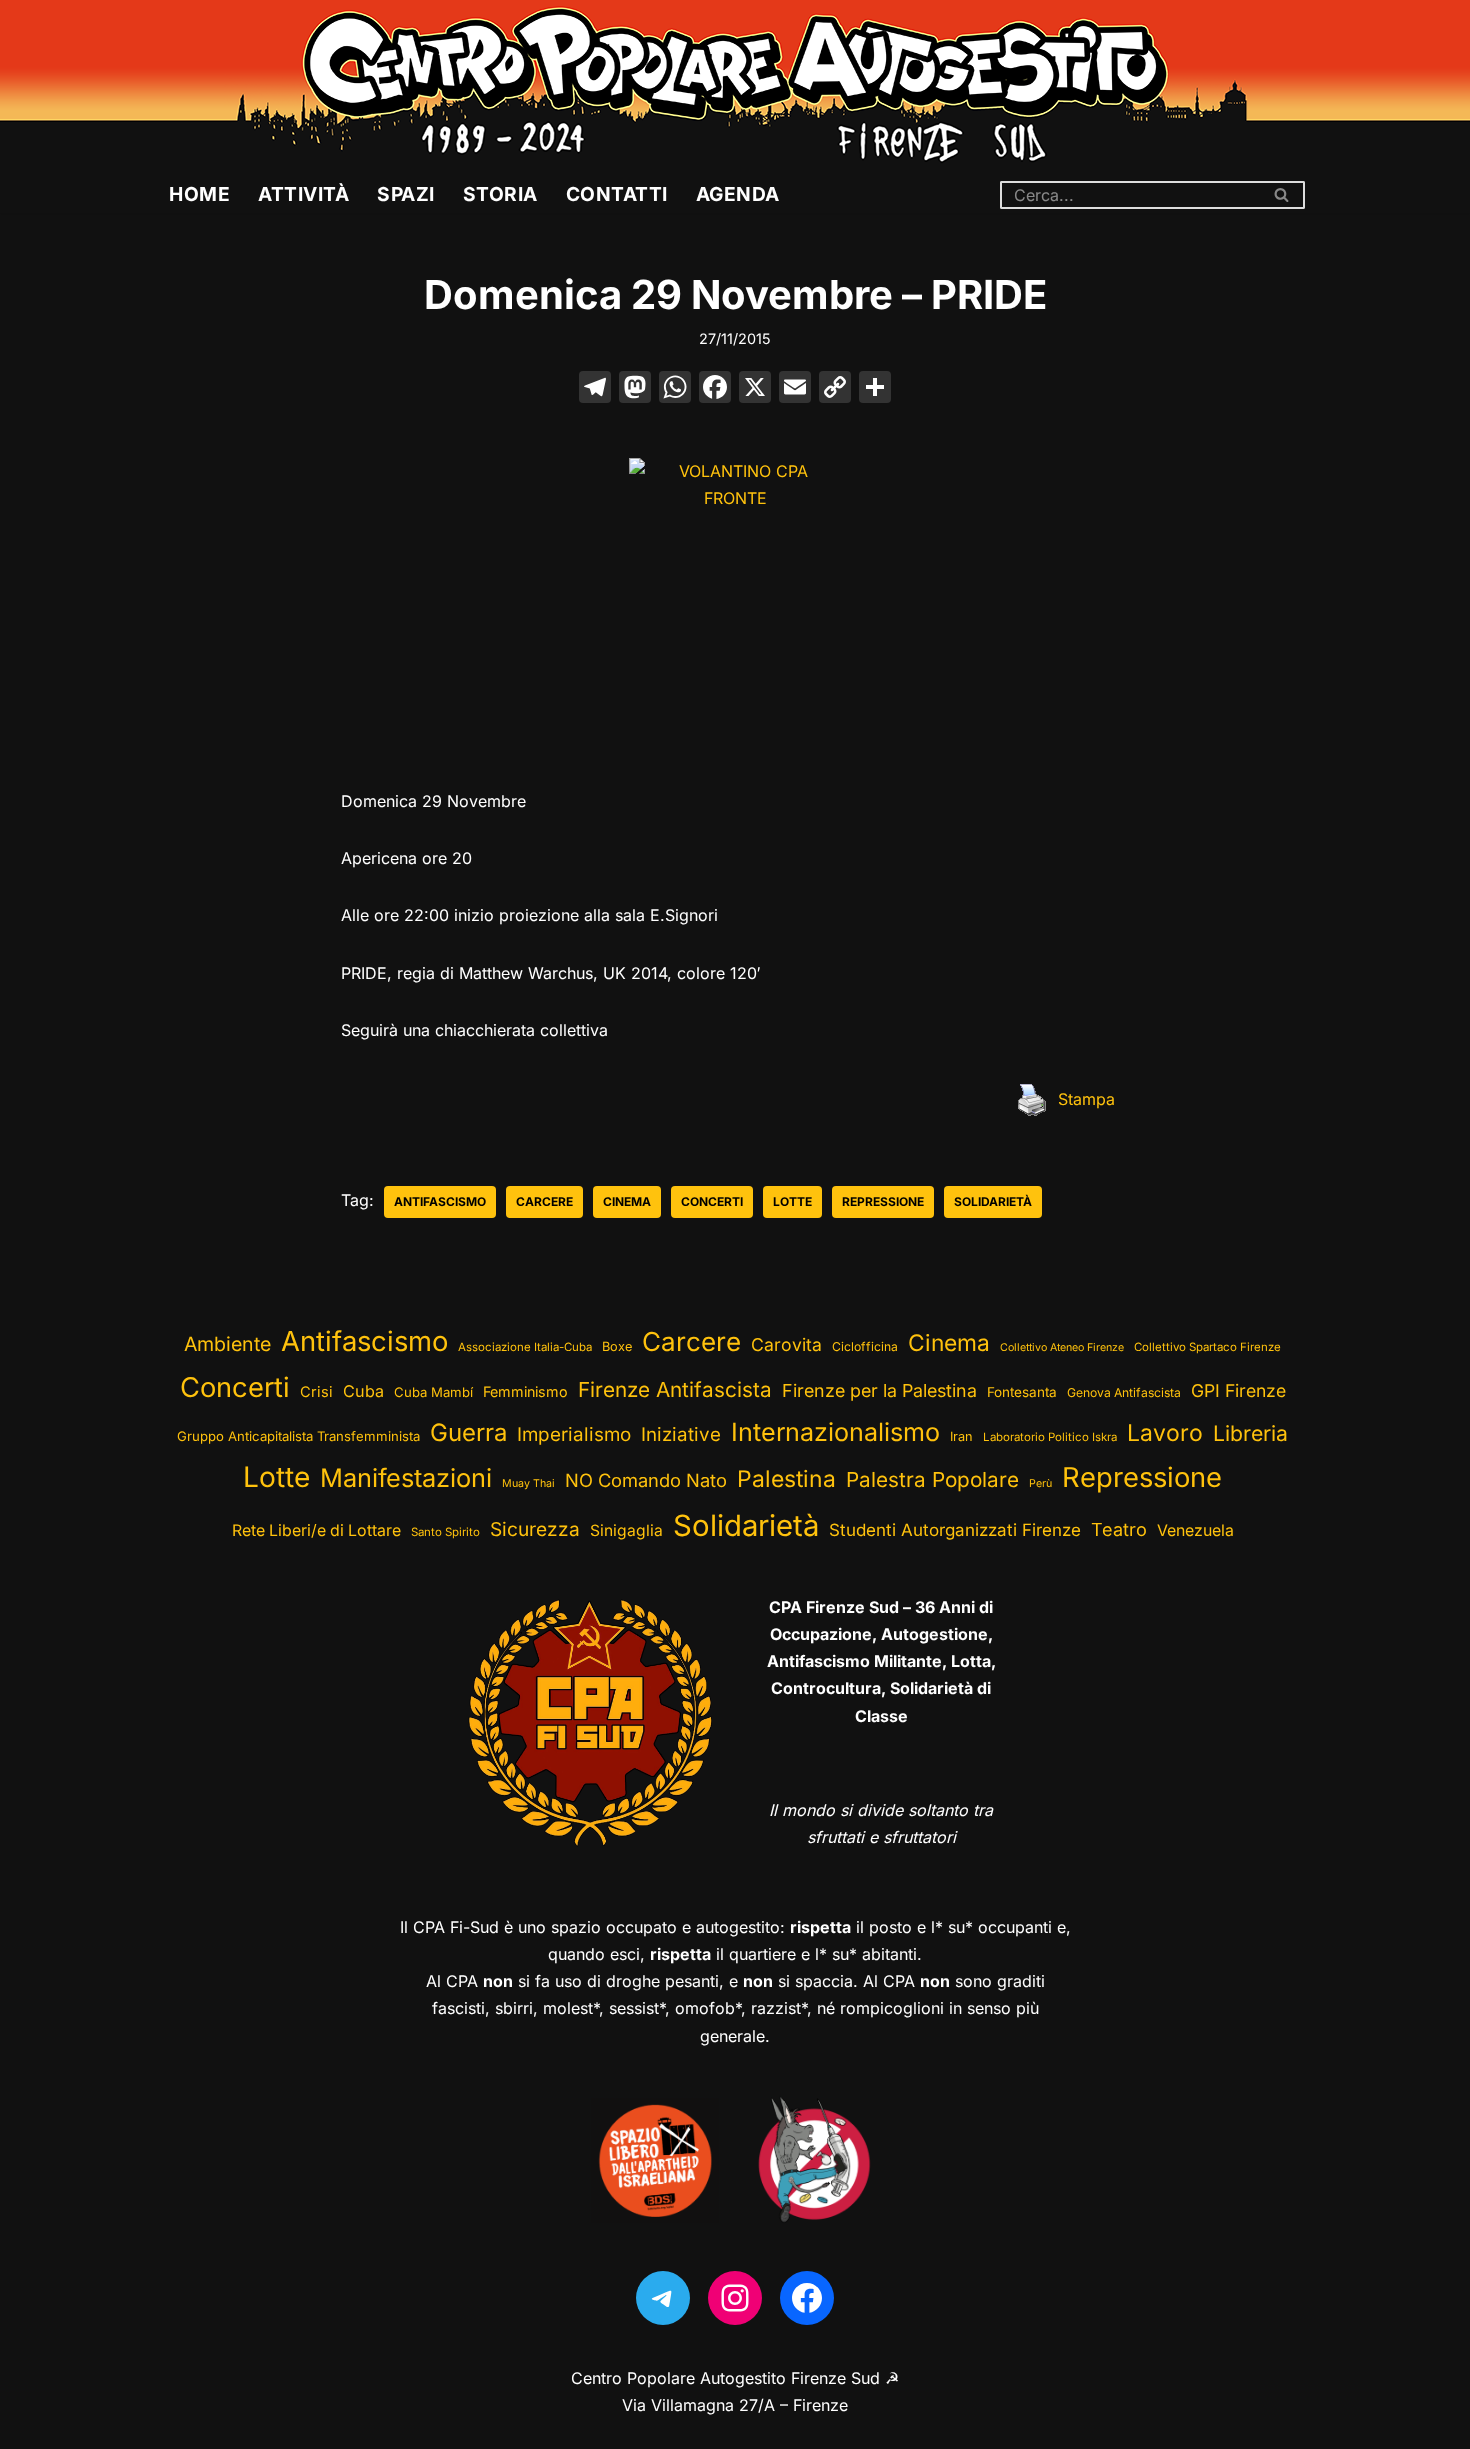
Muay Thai (528, 1483)
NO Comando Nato (646, 1480)
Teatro (1119, 1529)
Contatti (617, 194)
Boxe (617, 1346)
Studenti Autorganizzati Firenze (955, 1530)
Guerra (468, 1432)
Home (199, 194)
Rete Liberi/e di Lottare (316, 1530)
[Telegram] (663, 2298)
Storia (500, 194)
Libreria (1250, 1433)
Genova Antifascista (1124, 1392)
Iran (961, 1436)
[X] (755, 389)
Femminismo (525, 1391)
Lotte (792, 1201)
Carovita (786, 1344)
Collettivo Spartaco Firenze (1207, 1347)
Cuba (363, 1391)
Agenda (738, 194)
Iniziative (681, 1434)
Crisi (316, 1392)
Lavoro (1165, 1433)
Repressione (883, 1201)
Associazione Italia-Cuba (525, 1347)
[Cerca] (1282, 195)
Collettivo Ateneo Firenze (1062, 1347)
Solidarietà (993, 1201)
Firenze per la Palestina (879, 1390)
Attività (303, 194)
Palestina (786, 1479)
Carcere (544, 1201)
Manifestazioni (406, 1477)
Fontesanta (1022, 1392)
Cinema (627, 1201)
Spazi (406, 194)
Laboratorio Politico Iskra (1050, 1437)
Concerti (712, 1201)
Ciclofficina (865, 1346)
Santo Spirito (445, 1532)
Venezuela (1195, 1530)
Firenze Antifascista (675, 1389)
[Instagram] (735, 2298)
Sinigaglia (626, 1530)
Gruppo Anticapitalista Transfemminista (298, 1436)
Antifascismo (440, 1201)
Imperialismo (574, 1434)
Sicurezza (535, 1529)
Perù (1040, 1483)
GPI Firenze (1238, 1390)
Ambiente (227, 1344)
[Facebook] (715, 389)
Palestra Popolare (932, 1479)
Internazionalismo (835, 1432)
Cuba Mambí (433, 1392)
